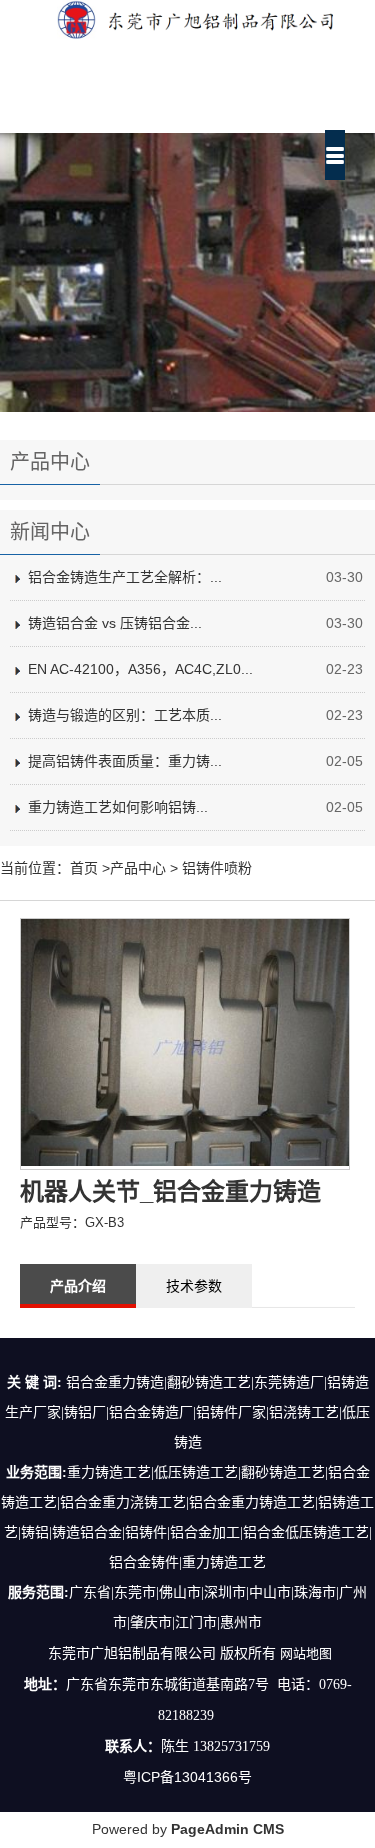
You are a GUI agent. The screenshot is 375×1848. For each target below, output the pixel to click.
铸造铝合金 (87, 1532)
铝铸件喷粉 (217, 868)
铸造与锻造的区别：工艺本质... (125, 715)
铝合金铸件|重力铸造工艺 (187, 1562)
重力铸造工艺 (109, 1472)
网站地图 (306, 1653)
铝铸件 (146, 1532)
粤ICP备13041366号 (187, 1777)
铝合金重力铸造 (238, 1502)
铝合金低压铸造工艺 (306, 1532)
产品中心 (138, 868)
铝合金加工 (205, 1532)
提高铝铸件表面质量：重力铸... (125, 761)
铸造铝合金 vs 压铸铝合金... (115, 623)
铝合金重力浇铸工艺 (123, 1502)
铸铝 (35, 1532)
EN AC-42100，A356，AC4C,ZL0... (140, 669)
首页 (84, 868)
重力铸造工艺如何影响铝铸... (118, 807)
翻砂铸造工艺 (283, 1472)
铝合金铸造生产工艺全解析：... (125, 577)
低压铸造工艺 (196, 1472)
